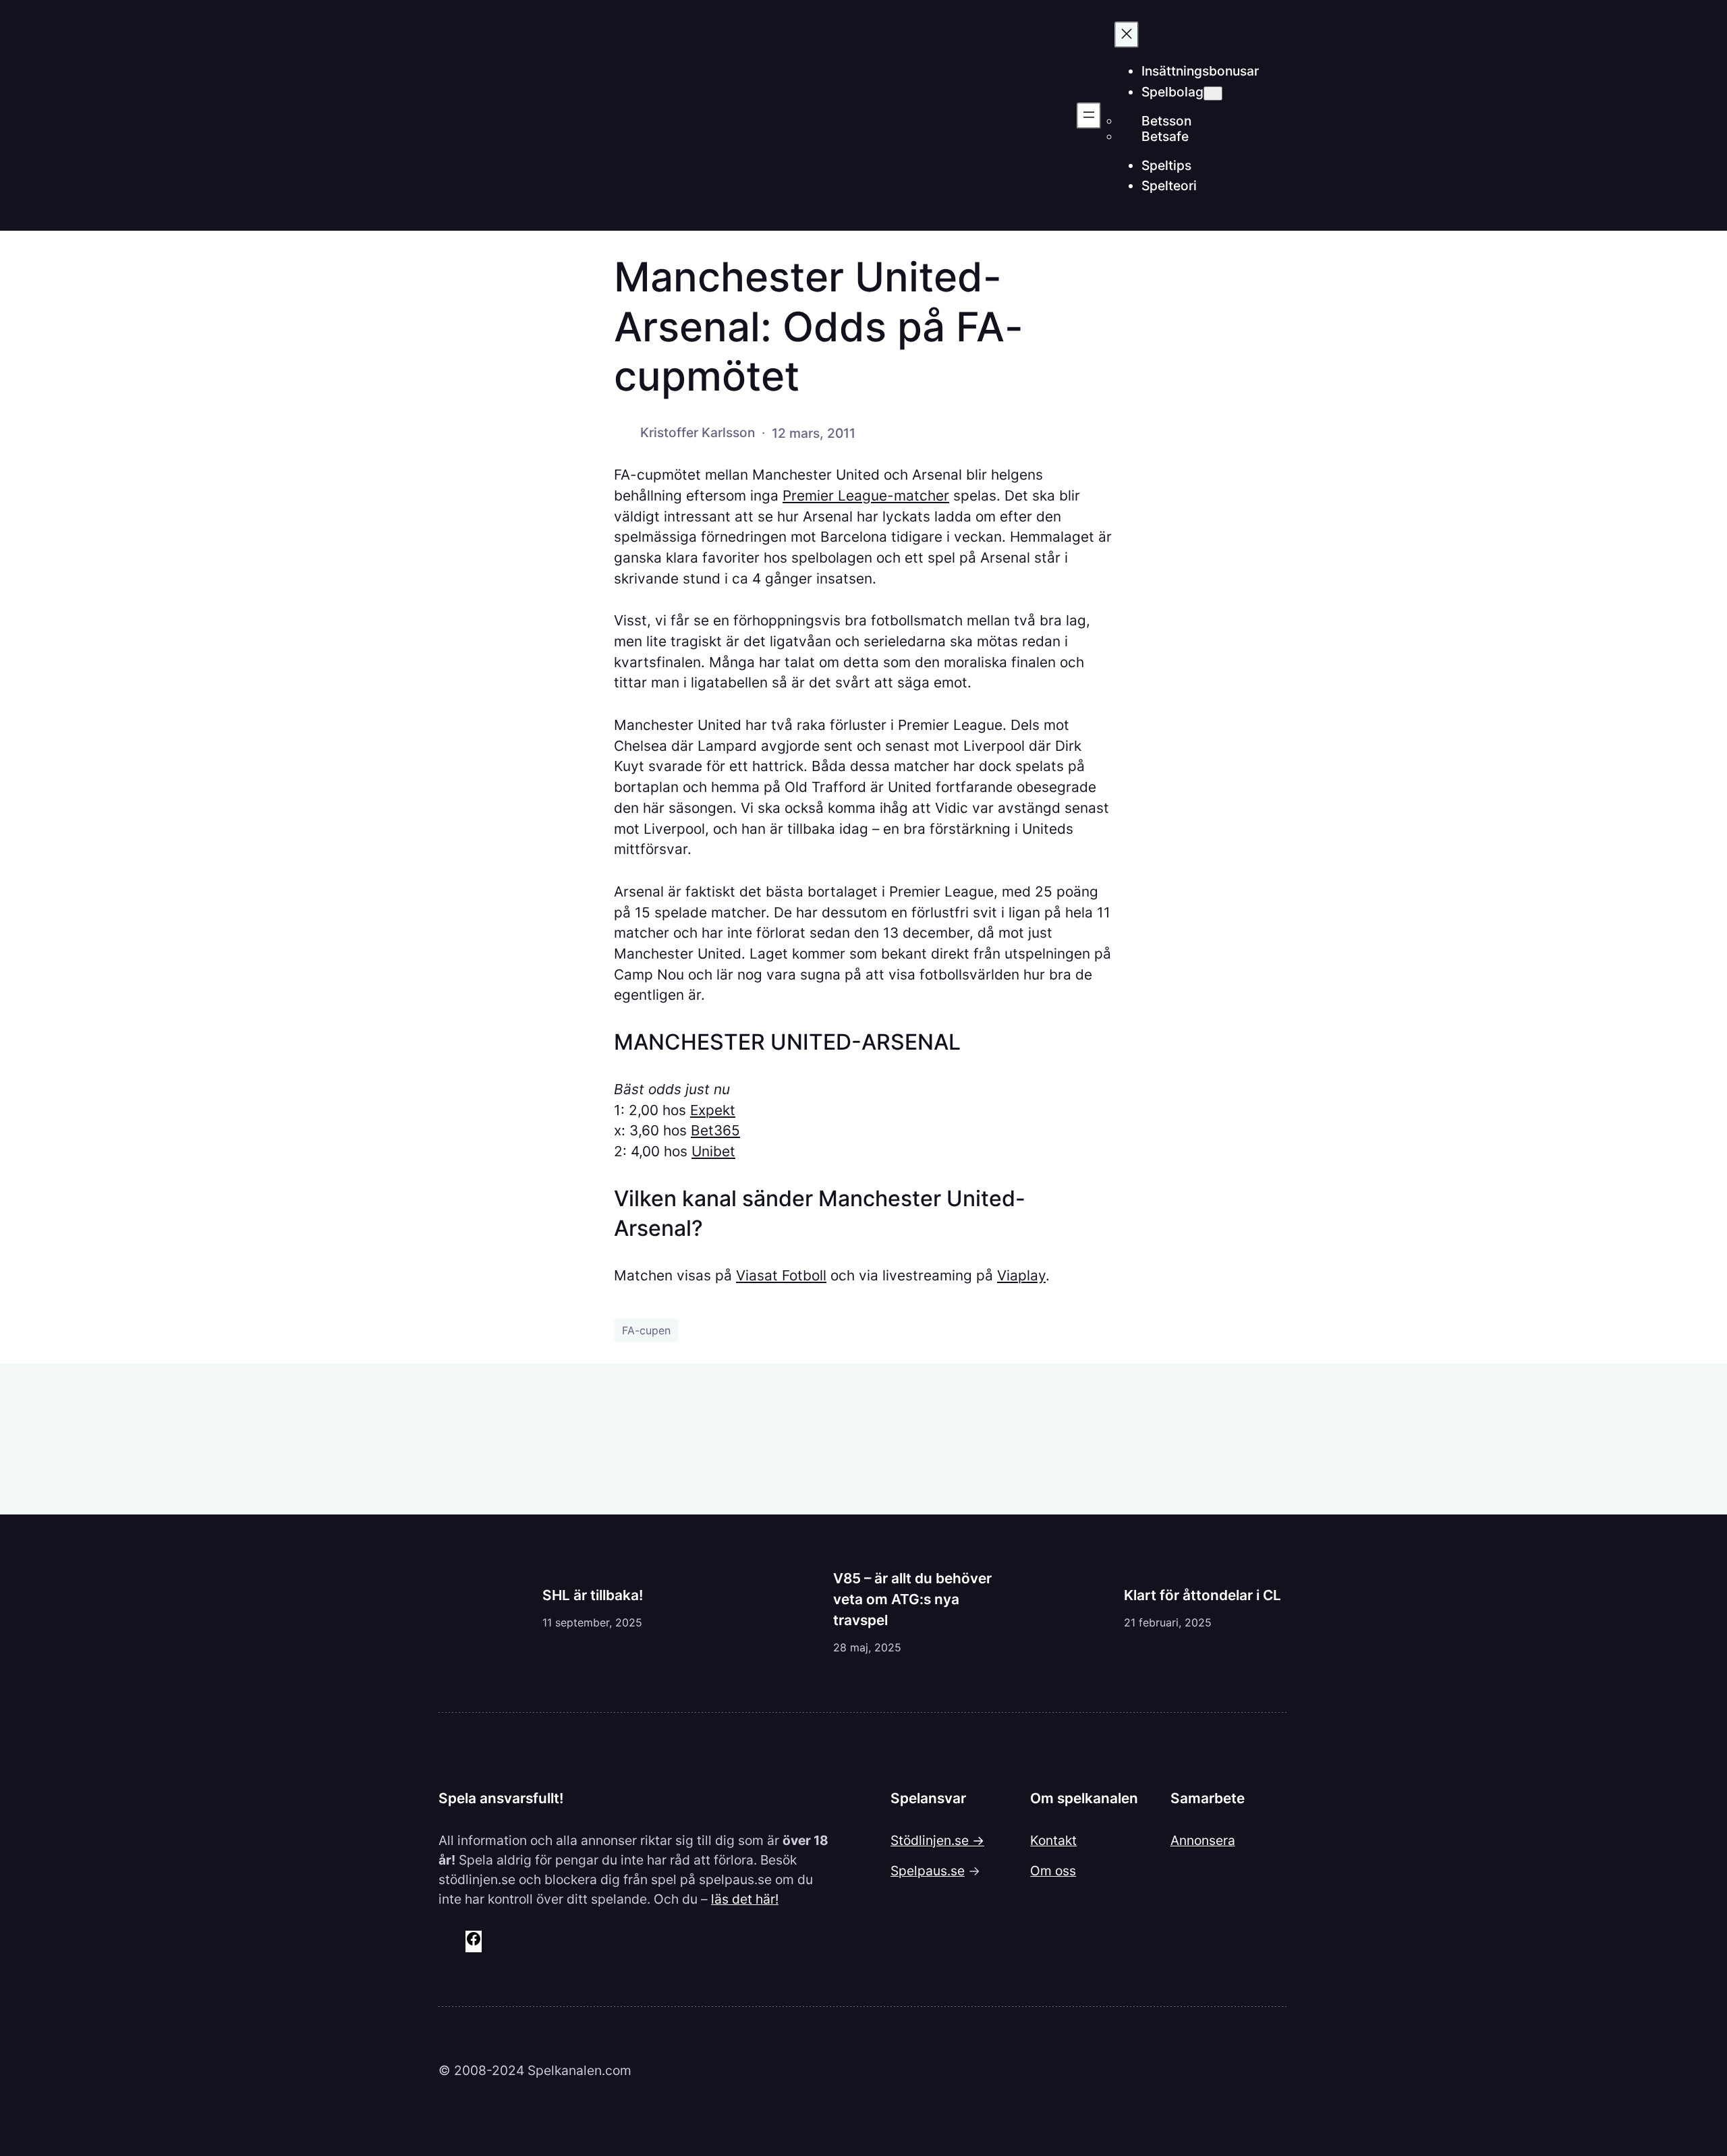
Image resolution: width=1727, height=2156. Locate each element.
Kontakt (1053, 1840)
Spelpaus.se (928, 1871)
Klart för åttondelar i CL (1202, 1595)
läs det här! (745, 1899)
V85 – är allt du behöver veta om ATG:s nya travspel (912, 1599)
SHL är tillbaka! (593, 1595)
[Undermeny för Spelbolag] (1213, 93)
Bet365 (715, 1130)
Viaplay (1021, 1275)
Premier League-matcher (866, 495)
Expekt (713, 1110)
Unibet (713, 1151)
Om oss (1053, 1871)
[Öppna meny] (1089, 116)
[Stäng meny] (1127, 35)
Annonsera (1203, 1840)
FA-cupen (646, 1330)
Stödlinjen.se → (937, 1840)
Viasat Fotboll (781, 1275)
